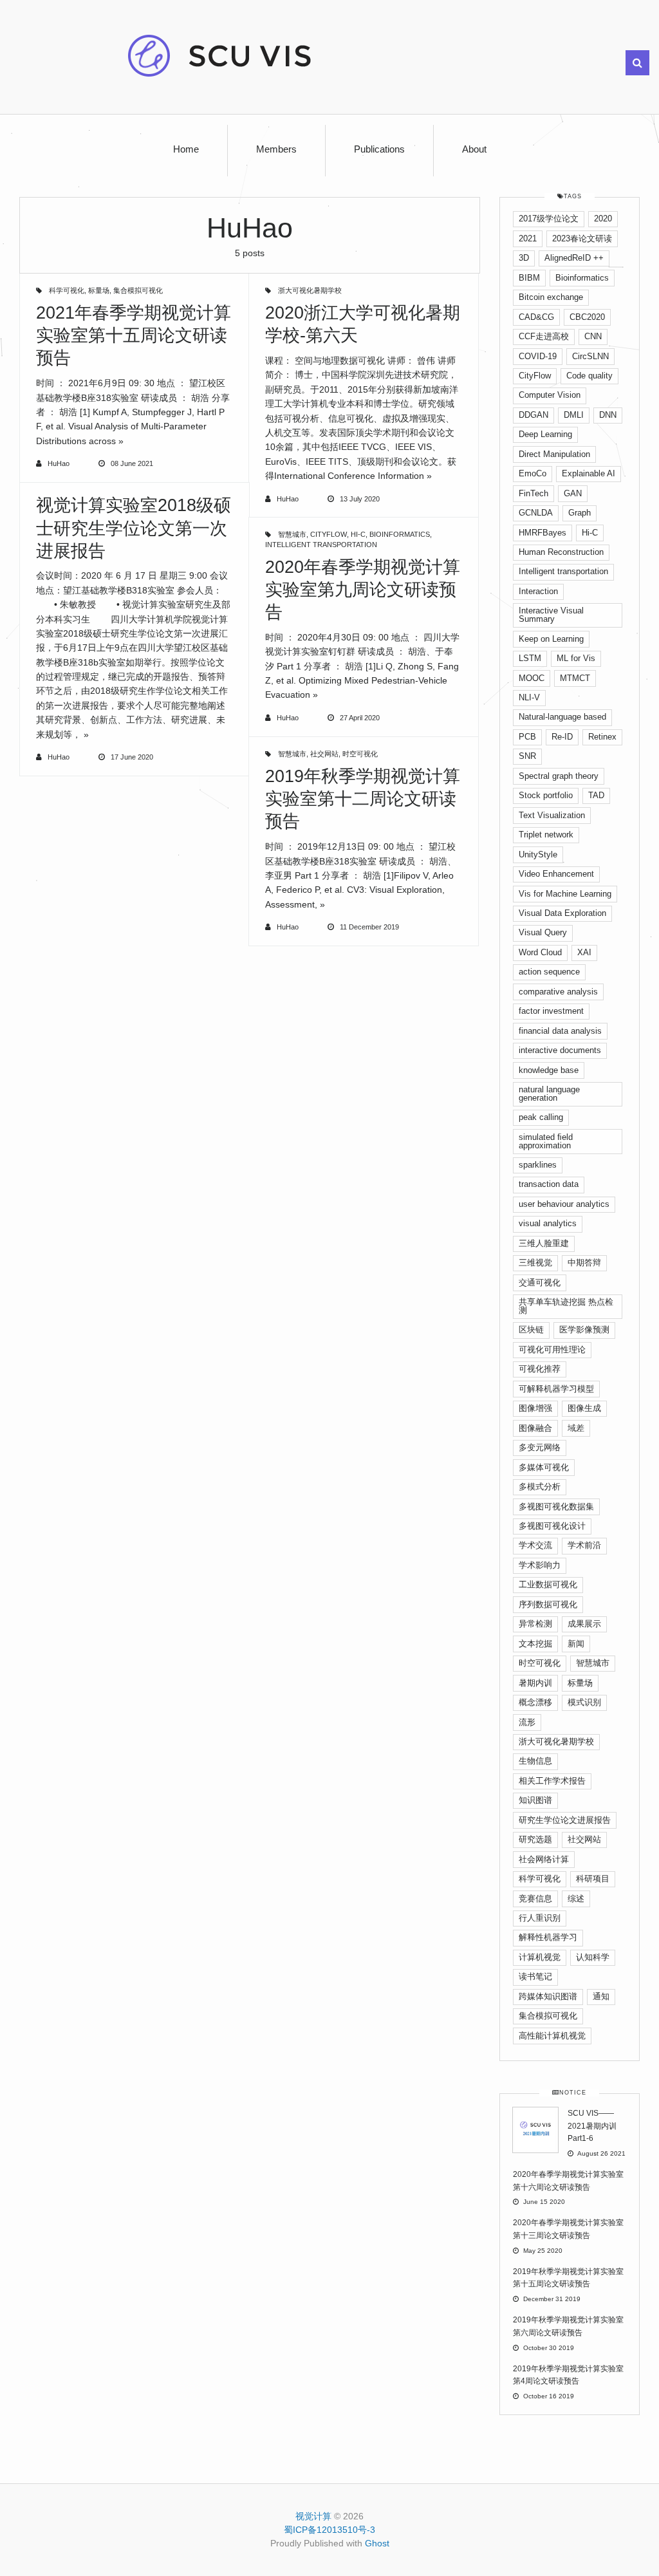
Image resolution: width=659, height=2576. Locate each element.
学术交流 (535, 1545)
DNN (608, 415)
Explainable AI (589, 473)
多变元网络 (540, 1447)
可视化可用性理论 (552, 1349)
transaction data (549, 1184)
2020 (603, 219)
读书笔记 (535, 1976)
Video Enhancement (556, 874)
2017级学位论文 (549, 219)
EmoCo (533, 473)
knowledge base (549, 1070)
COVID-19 (538, 356)
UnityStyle (538, 854)
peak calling (541, 1117)
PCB (527, 737)
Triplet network (546, 835)
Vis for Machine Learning (565, 894)
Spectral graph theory (559, 776)
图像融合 (535, 1428)
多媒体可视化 (544, 1467)
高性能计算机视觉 (552, 2036)
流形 (527, 1722)
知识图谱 (535, 1800)
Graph (580, 513)
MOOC (532, 678)
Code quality (589, 376)
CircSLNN (590, 356)
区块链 (531, 1330)
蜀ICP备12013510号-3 (329, 2530)
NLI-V (529, 697)
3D (524, 258)
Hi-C (358, 534)
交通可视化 (540, 1283)
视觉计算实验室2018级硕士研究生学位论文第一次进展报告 (134, 528)
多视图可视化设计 (552, 1526)
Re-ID (562, 737)
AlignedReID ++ (574, 258)
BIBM (529, 278)
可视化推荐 (540, 1369)
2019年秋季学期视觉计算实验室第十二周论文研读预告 (363, 799)
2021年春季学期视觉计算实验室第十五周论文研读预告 (134, 335)
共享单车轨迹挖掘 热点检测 (566, 1306)
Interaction (538, 591)
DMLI (574, 415)
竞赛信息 (535, 1899)
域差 (576, 1428)
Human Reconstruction (561, 552)
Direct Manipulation (554, 454)
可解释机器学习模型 (556, 1389)
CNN (593, 336)
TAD (596, 795)
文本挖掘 (535, 1644)
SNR (527, 756)
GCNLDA (536, 513)
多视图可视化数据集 (556, 1507)
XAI (584, 952)
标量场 (99, 290)
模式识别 (584, 1702)
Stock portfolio (546, 795)
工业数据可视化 (548, 1584)
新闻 (576, 1644)
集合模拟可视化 (138, 290)
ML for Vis (576, 658)
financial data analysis (560, 1031)
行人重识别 (540, 1918)
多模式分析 (540, 1487)
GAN (573, 493)
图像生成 (584, 1408)
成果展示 (584, 1624)
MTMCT (575, 678)
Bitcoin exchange (551, 297)
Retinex (602, 737)
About (474, 149)
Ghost (377, 2543)
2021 (528, 238)
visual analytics (548, 1223)
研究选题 (535, 1839)
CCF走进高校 (544, 336)
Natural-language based (562, 717)
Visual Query (543, 932)
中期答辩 (584, 1263)
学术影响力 (540, 1565)
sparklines (538, 1165)
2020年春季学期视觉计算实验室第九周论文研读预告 (363, 590)
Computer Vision (550, 395)
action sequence (549, 972)
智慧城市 (292, 534)
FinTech (534, 493)
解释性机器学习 (548, 1937)
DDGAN (534, 415)
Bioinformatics (400, 534)
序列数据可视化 (548, 1604)
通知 (601, 1996)
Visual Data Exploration (562, 913)
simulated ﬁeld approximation (546, 1141)
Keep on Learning (551, 639)
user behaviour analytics (564, 1204)
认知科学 (593, 1957)
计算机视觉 (540, 1957)
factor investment (551, 1011)
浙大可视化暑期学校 (310, 290)
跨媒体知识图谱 (548, 1996)
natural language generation (549, 1094)
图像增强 (535, 1408)
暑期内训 (535, 1683)
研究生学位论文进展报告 (565, 1820)
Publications (379, 149)
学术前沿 (584, 1545)
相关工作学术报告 (552, 1781)
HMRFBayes (543, 533)
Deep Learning (545, 434)
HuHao (59, 463)
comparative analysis (558, 992)
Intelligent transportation (321, 545)
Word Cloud (540, 952)
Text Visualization (552, 815)
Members (276, 149)
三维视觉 (535, 1263)
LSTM (530, 658)
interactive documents (560, 1050)
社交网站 (324, 754)
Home (186, 149)
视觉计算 (313, 2516)
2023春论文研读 (582, 238)
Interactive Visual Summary (551, 615)
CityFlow (329, 534)
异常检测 (535, 1624)
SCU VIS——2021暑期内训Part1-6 (592, 2126)
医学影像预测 (584, 1330)
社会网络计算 (544, 1859)
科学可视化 (67, 290)
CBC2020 (587, 317)
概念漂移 (535, 1702)
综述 (576, 1899)
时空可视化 (360, 754)
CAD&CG (536, 317)
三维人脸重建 (544, 1243)
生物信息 (535, 1761)
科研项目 (593, 1879)
